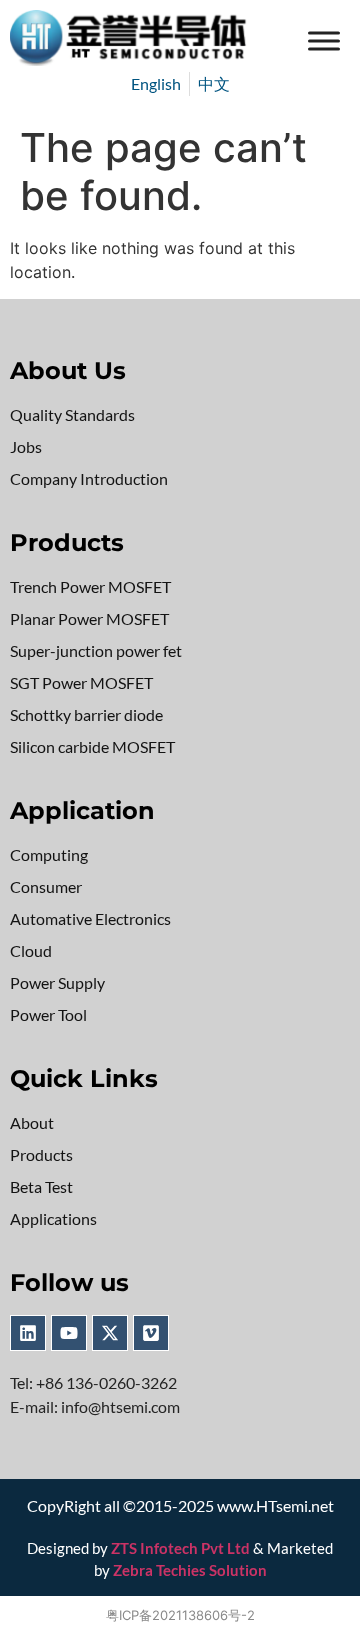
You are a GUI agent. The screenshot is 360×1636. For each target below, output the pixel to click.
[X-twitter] (110, 1333)
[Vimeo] (151, 1333)
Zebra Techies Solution (190, 1570)
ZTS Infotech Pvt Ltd (180, 1548)
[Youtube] (69, 1333)
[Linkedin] (28, 1333)
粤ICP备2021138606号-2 (180, 1615)
